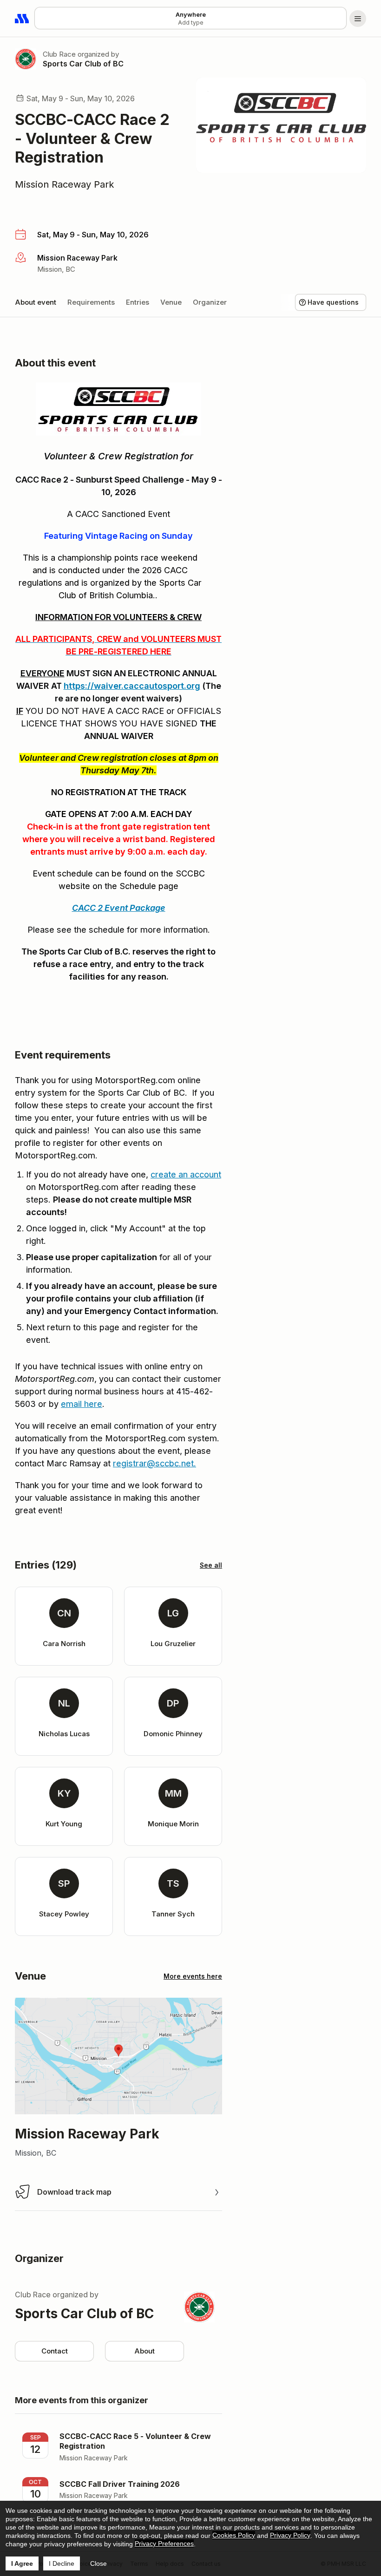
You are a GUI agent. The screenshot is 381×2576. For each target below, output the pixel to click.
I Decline (62, 2563)
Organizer (210, 302)
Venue (171, 302)
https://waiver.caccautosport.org (132, 686)
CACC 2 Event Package (119, 908)
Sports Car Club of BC (83, 64)
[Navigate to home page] (22, 19)
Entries (138, 302)
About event (36, 302)
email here (82, 1404)
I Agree (22, 2563)
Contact (55, 2351)
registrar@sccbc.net (153, 1463)
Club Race (59, 54)
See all (211, 1565)
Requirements (91, 302)
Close (99, 2563)
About (145, 2351)
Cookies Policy (234, 2535)
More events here (193, 1976)
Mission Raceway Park (65, 184)
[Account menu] (358, 19)
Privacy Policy (290, 2535)
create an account (186, 1174)
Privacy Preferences (164, 2543)
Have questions (333, 302)
